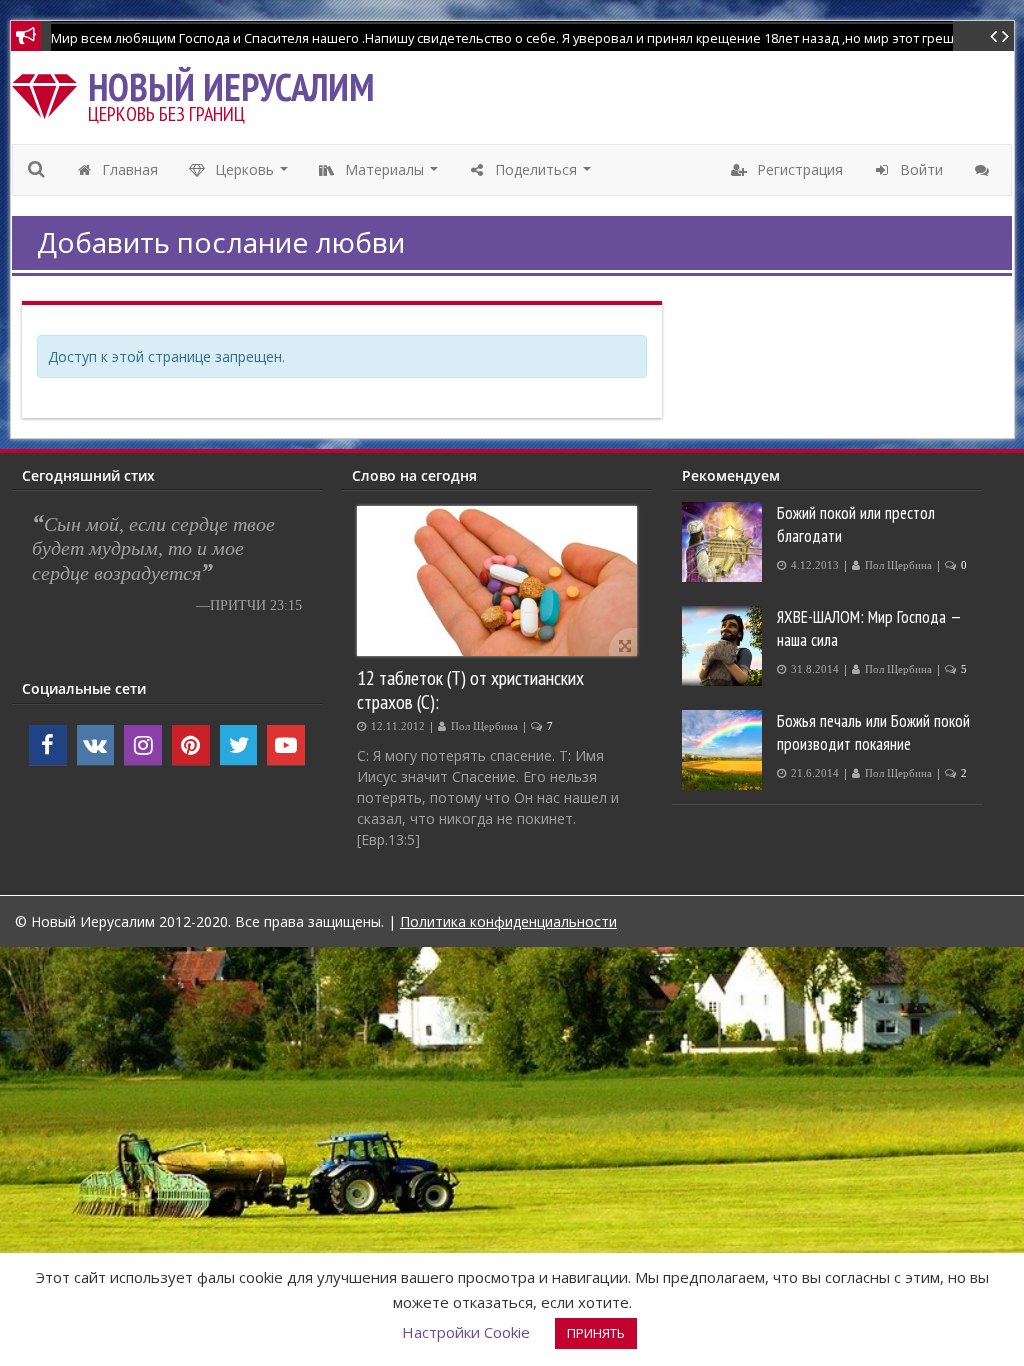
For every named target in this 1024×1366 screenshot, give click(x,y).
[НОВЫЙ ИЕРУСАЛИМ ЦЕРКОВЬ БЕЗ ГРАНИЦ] (49, 91)
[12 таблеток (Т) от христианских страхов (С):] (497, 581)
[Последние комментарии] (984, 170)
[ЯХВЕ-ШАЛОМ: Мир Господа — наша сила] (724, 646)
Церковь (252, 175)
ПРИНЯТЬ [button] (596, 1333)
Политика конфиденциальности (508, 921)
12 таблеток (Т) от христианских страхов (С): (470, 689)
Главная (128, 169)
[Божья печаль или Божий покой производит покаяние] (724, 750)
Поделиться (543, 175)
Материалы (392, 175)
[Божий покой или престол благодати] (724, 542)
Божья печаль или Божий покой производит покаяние (873, 732)
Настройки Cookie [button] (466, 1332)
